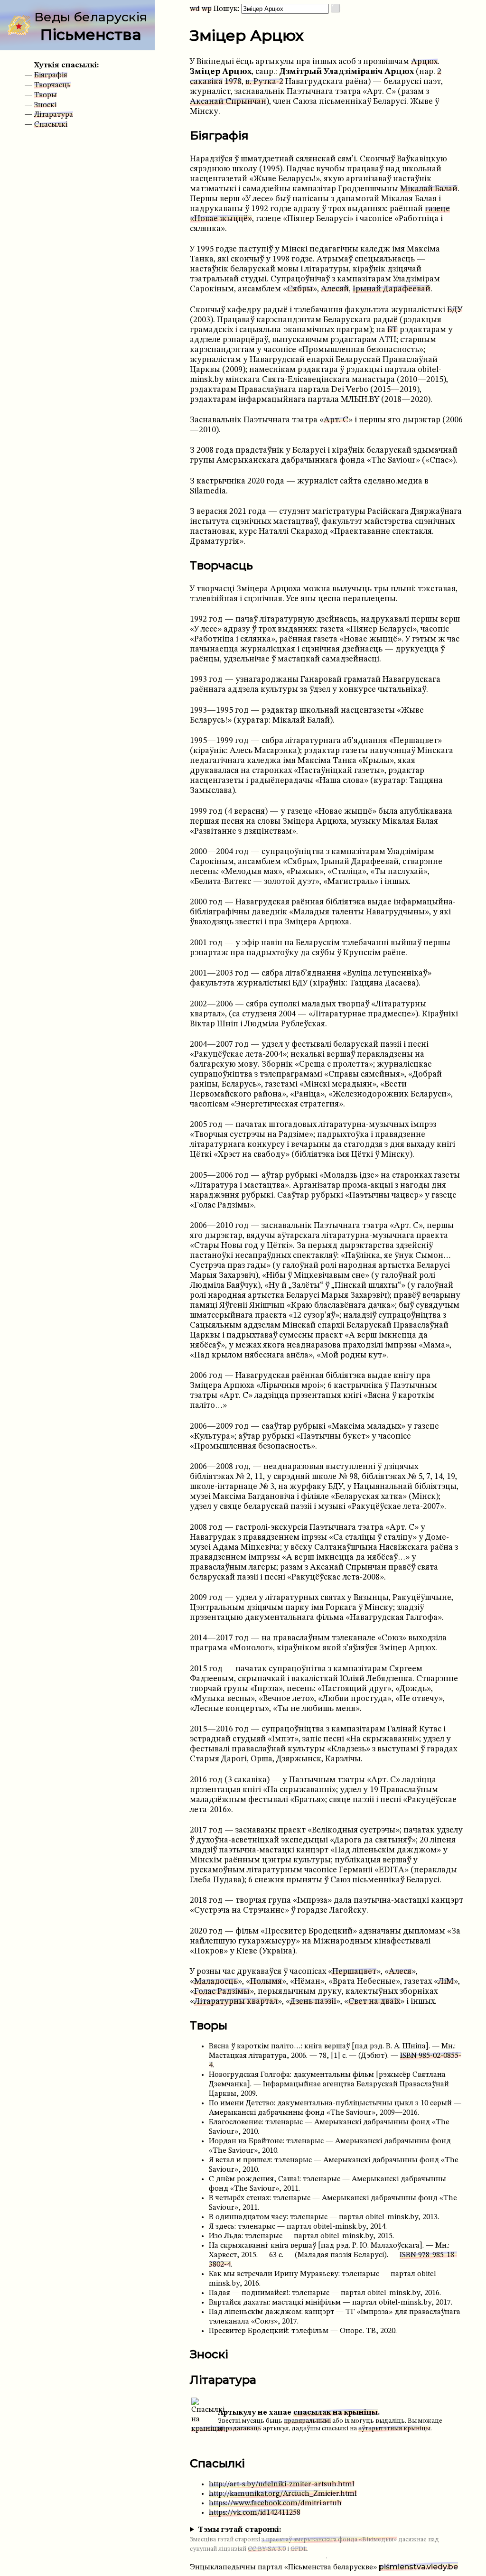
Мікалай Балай (429, 189)
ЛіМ (446, 1982)
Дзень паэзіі (313, 2002)
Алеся (400, 1972)
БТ (393, 330)
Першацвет (354, 1972)
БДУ (455, 310)
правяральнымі (307, 2421)
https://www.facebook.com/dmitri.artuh (275, 2503)
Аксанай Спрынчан (228, 102)
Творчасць (52, 85)
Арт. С (336, 420)
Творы (46, 95)
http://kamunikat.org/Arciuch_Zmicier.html (283, 2494)
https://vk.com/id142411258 (255, 2513)
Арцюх (424, 62)
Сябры (300, 289)
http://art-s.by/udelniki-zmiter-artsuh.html (282, 2484)
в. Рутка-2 (264, 82)
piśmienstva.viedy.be (418, 2567)
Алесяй (335, 289)
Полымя (266, 1982)
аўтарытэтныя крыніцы (394, 2429)
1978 (233, 82)
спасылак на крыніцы (336, 2413)
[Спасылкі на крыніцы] (208, 2429)
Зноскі (45, 105)
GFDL (299, 2549)
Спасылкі (51, 125)
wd (195, 9)
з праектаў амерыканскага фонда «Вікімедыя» (329, 2540)
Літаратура (54, 115)
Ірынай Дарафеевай (392, 289)
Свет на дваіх (374, 2002)
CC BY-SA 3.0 (267, 2549)
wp (207, 9)
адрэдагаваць (240, 2429)
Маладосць (216, 1982)
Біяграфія (51, 75)
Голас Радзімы (222, 1992)
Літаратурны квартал (236, 2002)
